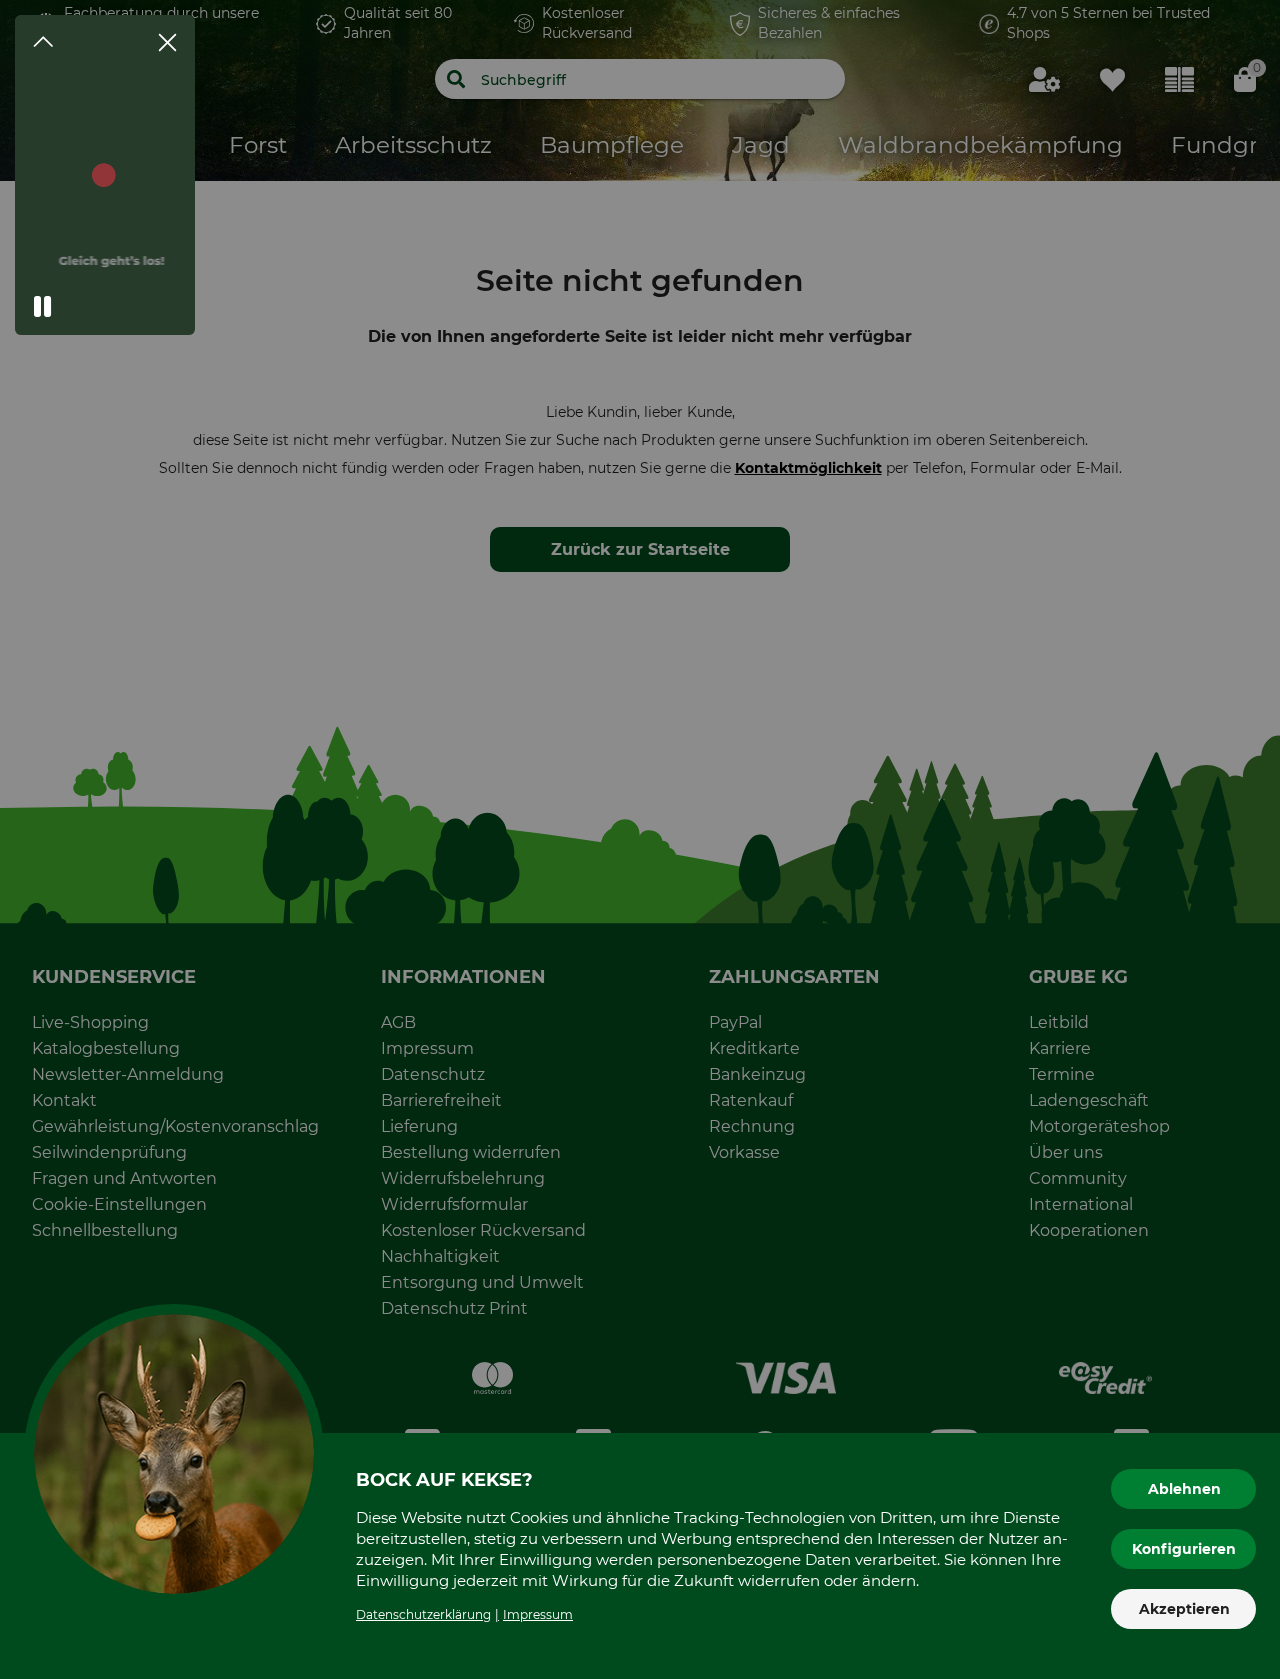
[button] (43, 307)
